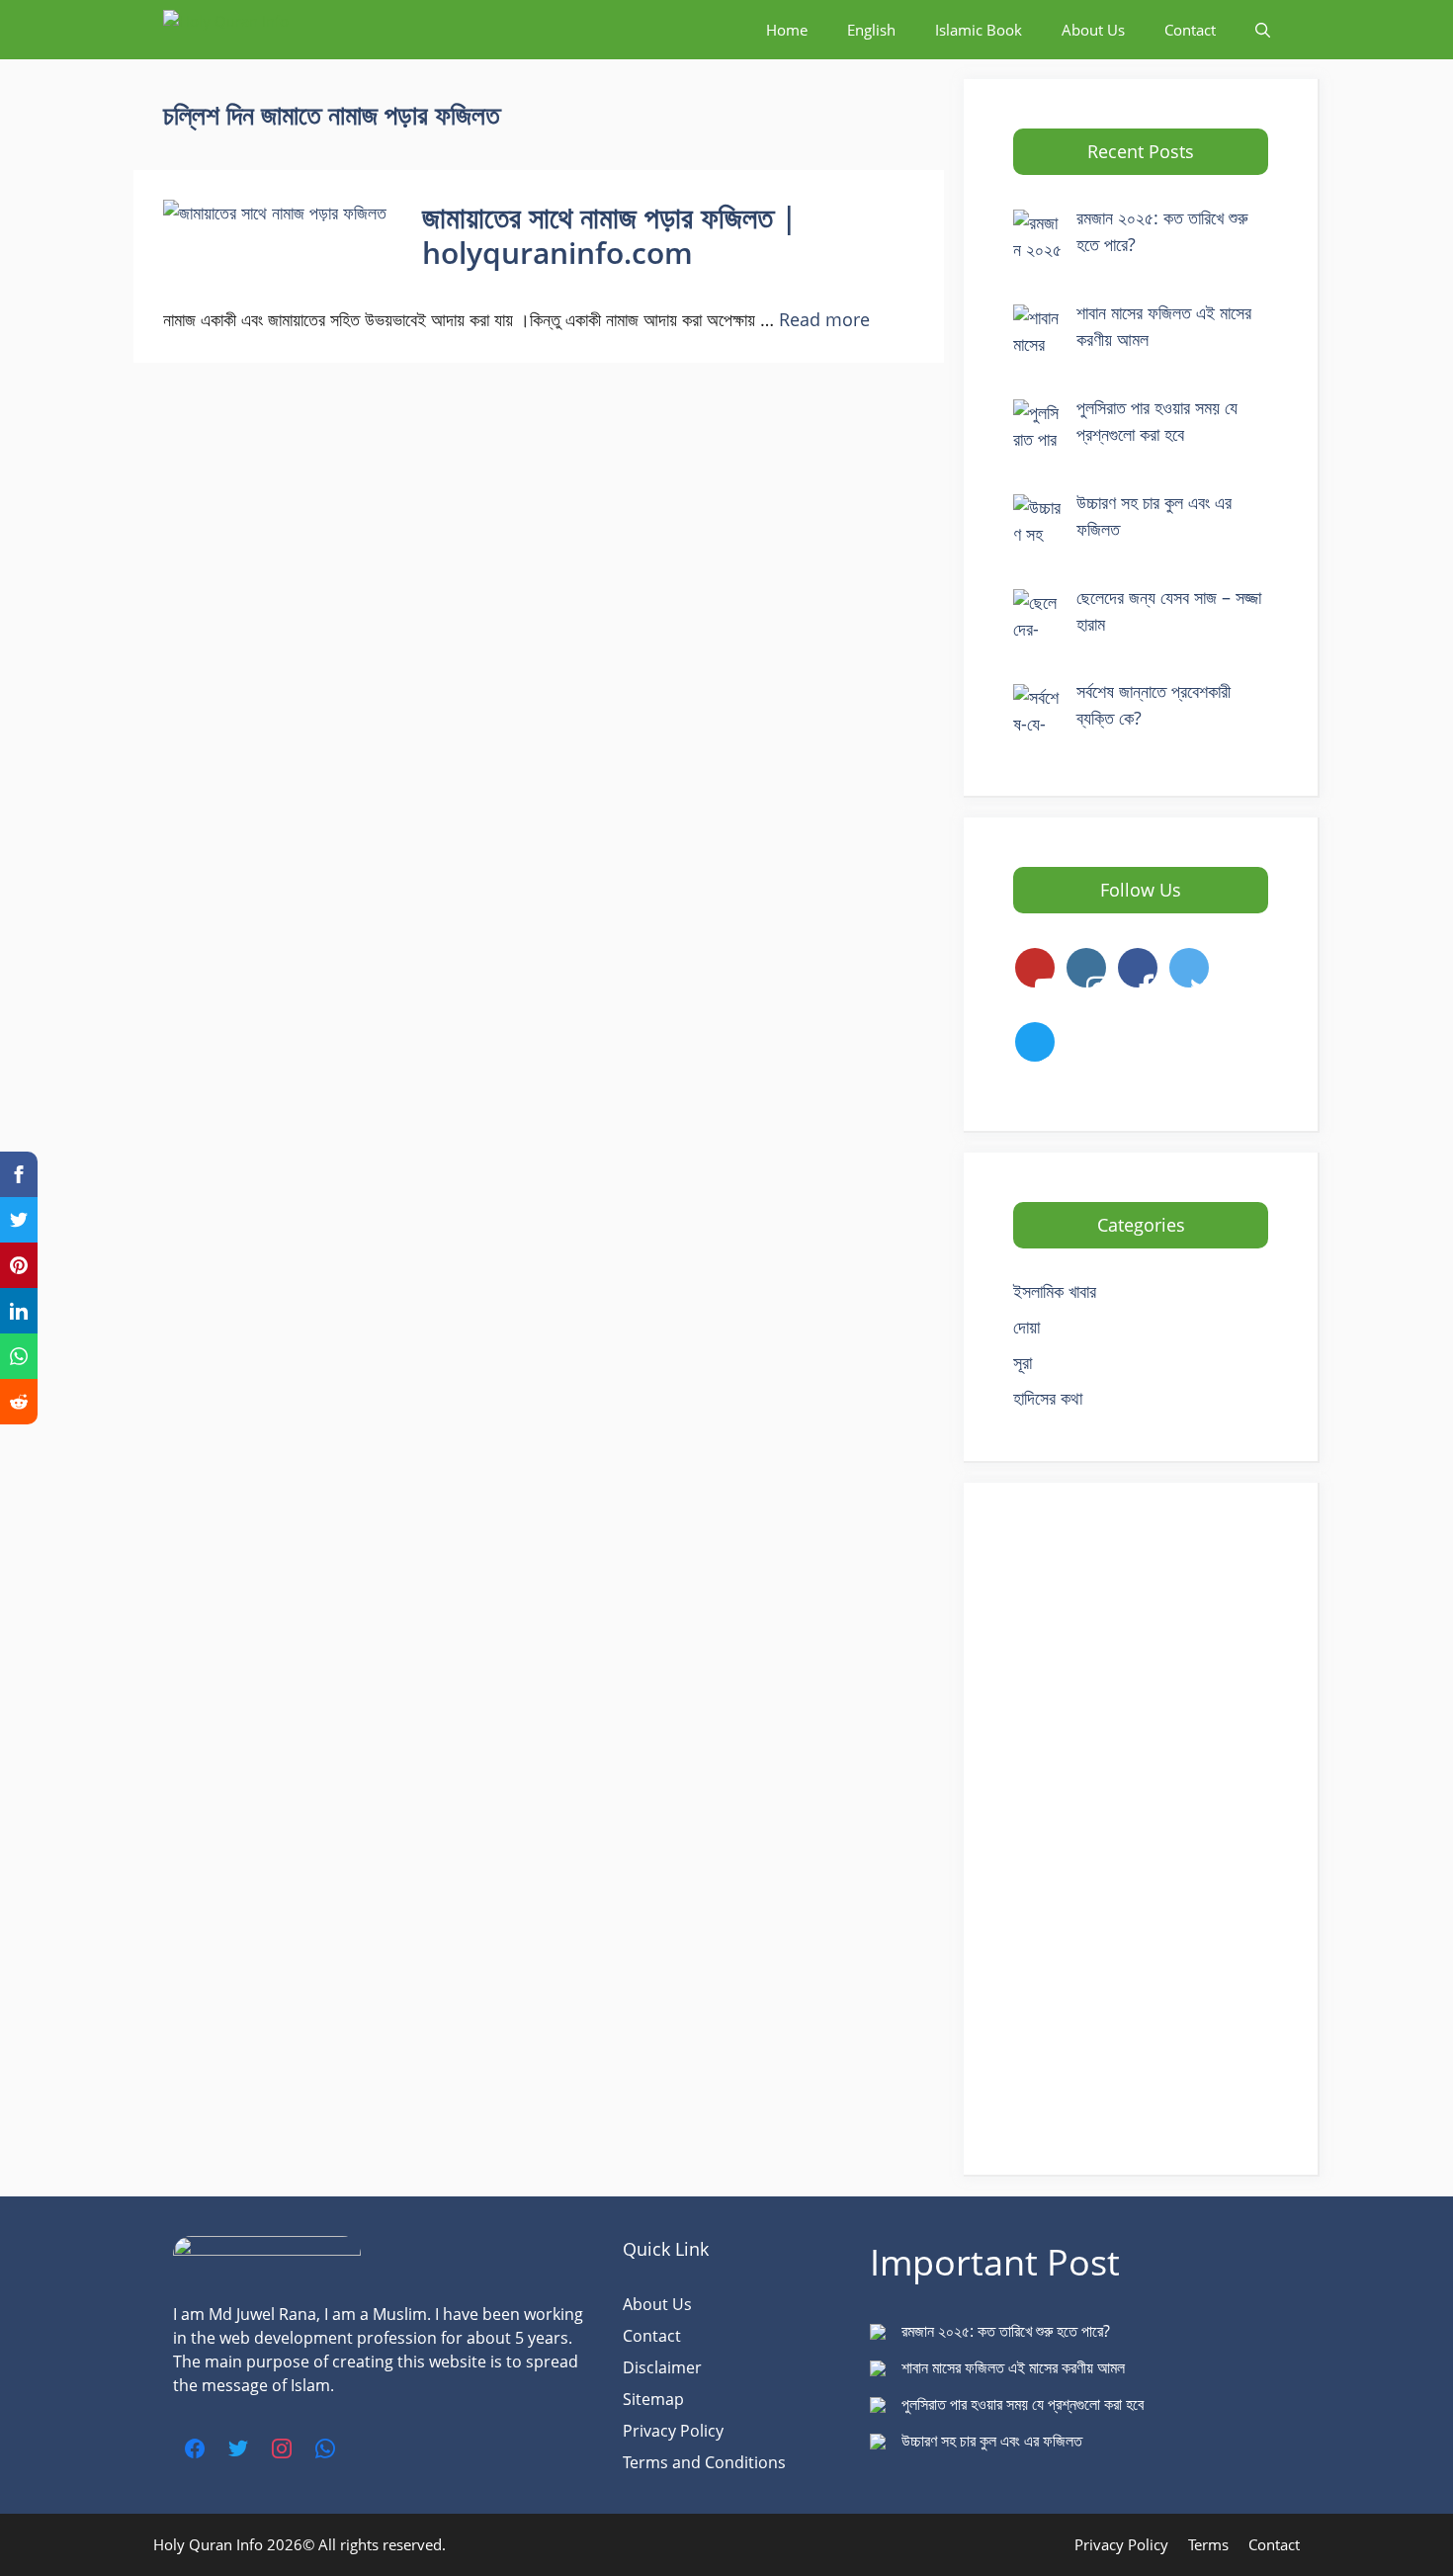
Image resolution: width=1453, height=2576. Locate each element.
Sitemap (653, 2399)
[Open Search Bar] (1263, 30)
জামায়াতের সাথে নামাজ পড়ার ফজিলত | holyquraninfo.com (610, 235)
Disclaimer (662, 2367)
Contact (652, 2336)
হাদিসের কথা (1048, 1398)
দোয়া (1026, 1327)
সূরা (1023, 1362)
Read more (824, 319)
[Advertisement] (1141, 1829)
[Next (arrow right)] (1418, 1288)
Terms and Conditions (704, 2462)
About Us (657, 2304)
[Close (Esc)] (1431, 22)
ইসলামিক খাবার (1055, 1291)
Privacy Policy (673, 2431)
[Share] (1388, 22)
